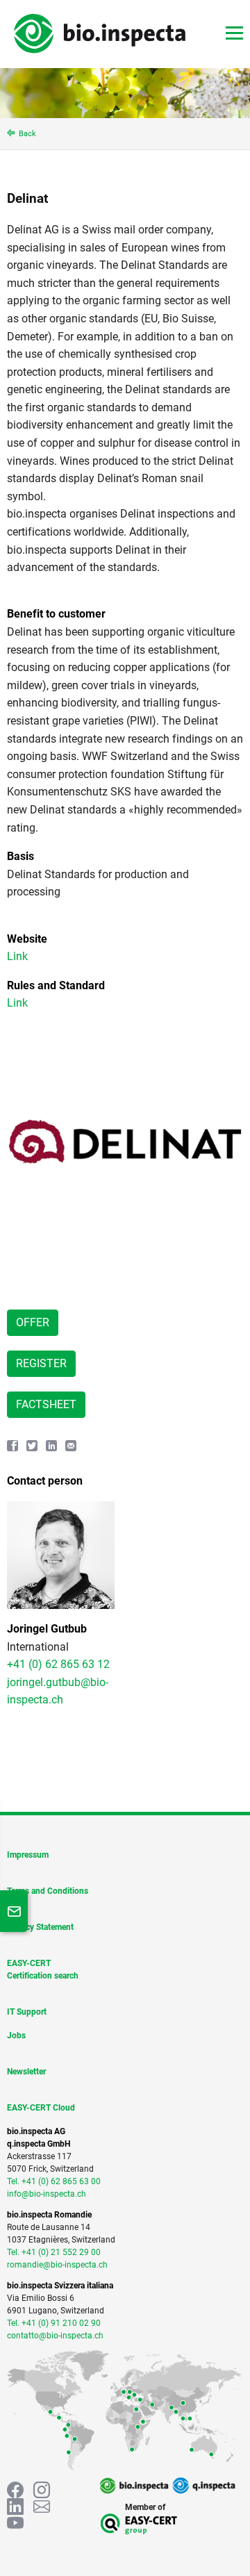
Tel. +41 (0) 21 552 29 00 (54, 2252)
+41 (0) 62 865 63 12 (58, 1664)
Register (41, 1363)
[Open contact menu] (14, 1911)
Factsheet (46, 1404)
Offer (33, 1322)
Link (17, 956)
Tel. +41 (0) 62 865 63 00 (54, 2181)
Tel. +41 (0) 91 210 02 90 (54, 2323)
